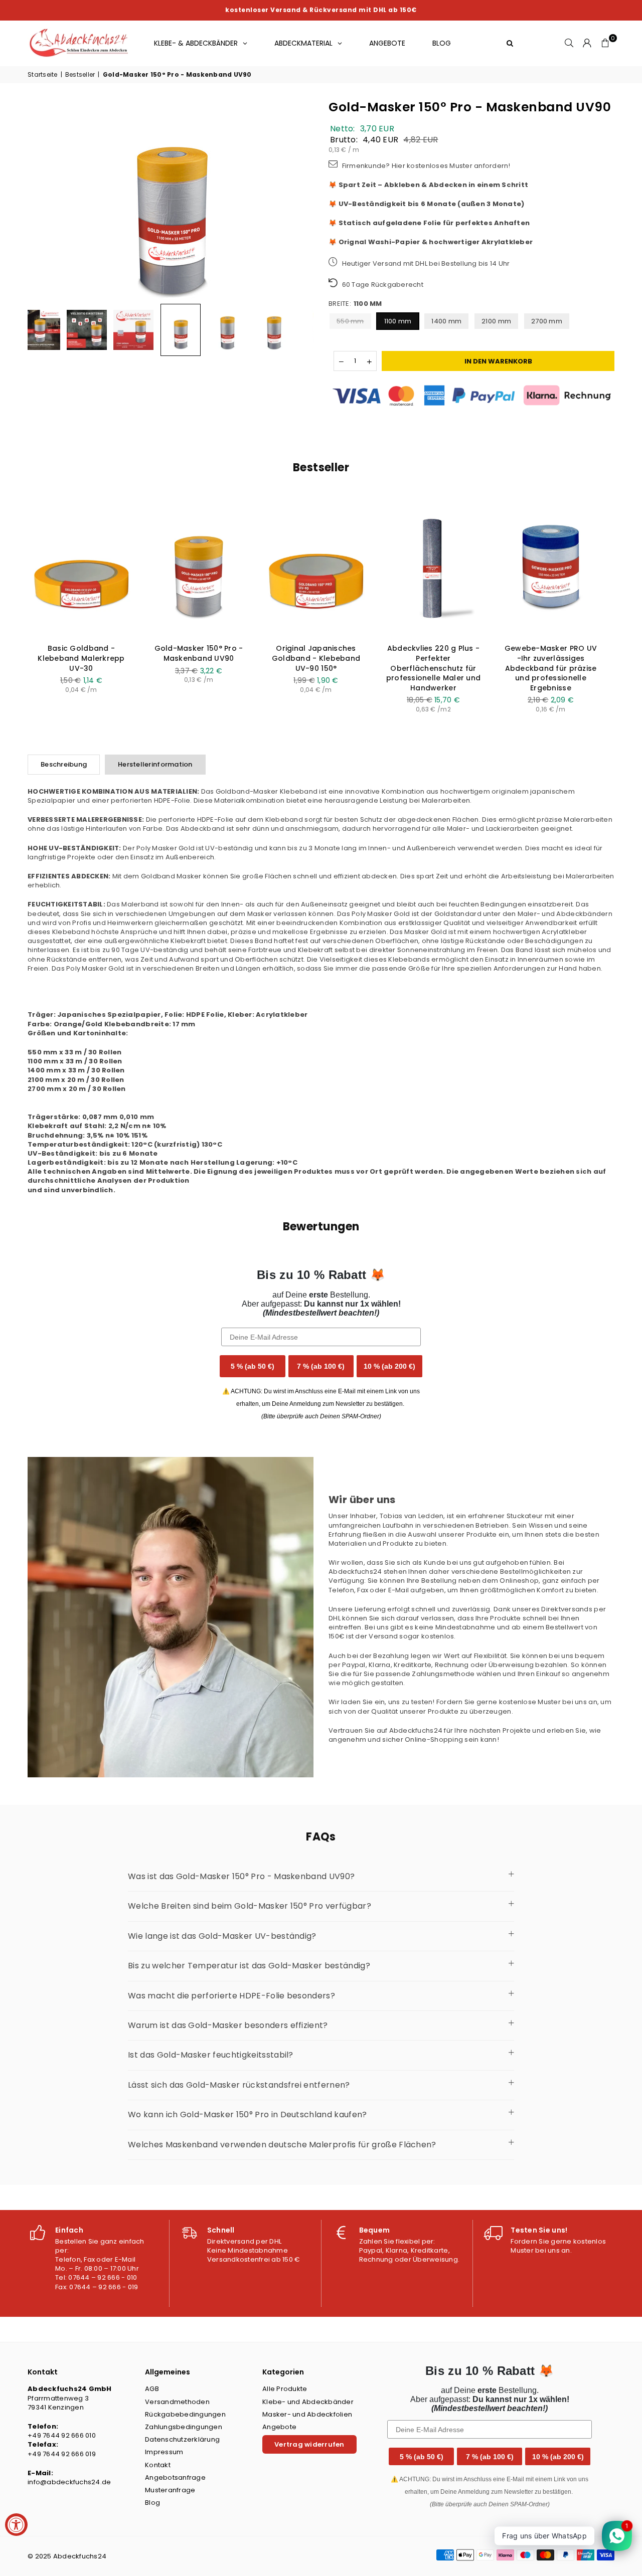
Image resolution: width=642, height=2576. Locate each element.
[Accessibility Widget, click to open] (16, 2525)
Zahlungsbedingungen (184, 2427)
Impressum (164, 2452)
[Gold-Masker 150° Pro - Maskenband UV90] (199, 568)
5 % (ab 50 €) (253, 1366)
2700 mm (547, 321)
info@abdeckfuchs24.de (69, 2482)
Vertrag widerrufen (309, 2444)
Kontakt (158, 2465)
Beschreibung (64, 764)
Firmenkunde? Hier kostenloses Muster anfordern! (425, 166)
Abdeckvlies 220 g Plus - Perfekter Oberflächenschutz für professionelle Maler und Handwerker (433, 668)
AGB (152, 2389)
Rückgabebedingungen (185, 2414)
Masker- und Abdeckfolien (307, 2414)
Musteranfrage (170, 2490)
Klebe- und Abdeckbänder (308, 2402)
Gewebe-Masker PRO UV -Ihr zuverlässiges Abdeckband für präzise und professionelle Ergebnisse (551, 668)
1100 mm (398, 321)
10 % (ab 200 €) (389, 1366)
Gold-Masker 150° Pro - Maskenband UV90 (177, 75)
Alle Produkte (285, 2389)
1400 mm (446, 321)
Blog (152, 2503)
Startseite (43, 75)
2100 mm (496, 321)
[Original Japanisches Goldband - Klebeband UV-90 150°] (316, 568)
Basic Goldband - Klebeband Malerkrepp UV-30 (81, 658)
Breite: (355, 304)
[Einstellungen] (587, 43)
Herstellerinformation (155, 764)
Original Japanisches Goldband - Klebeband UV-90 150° (316, 658)
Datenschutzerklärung (182, 2439)
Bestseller (80, 75)
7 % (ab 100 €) (321, 1366)
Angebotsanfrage (175, 2477)
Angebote (279, 2427)
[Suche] (569, 43)
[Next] (300, 198)
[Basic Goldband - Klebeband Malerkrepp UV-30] (81, 568)
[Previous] (41, 198)
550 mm (350, 321)
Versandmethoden (177, 2402)
